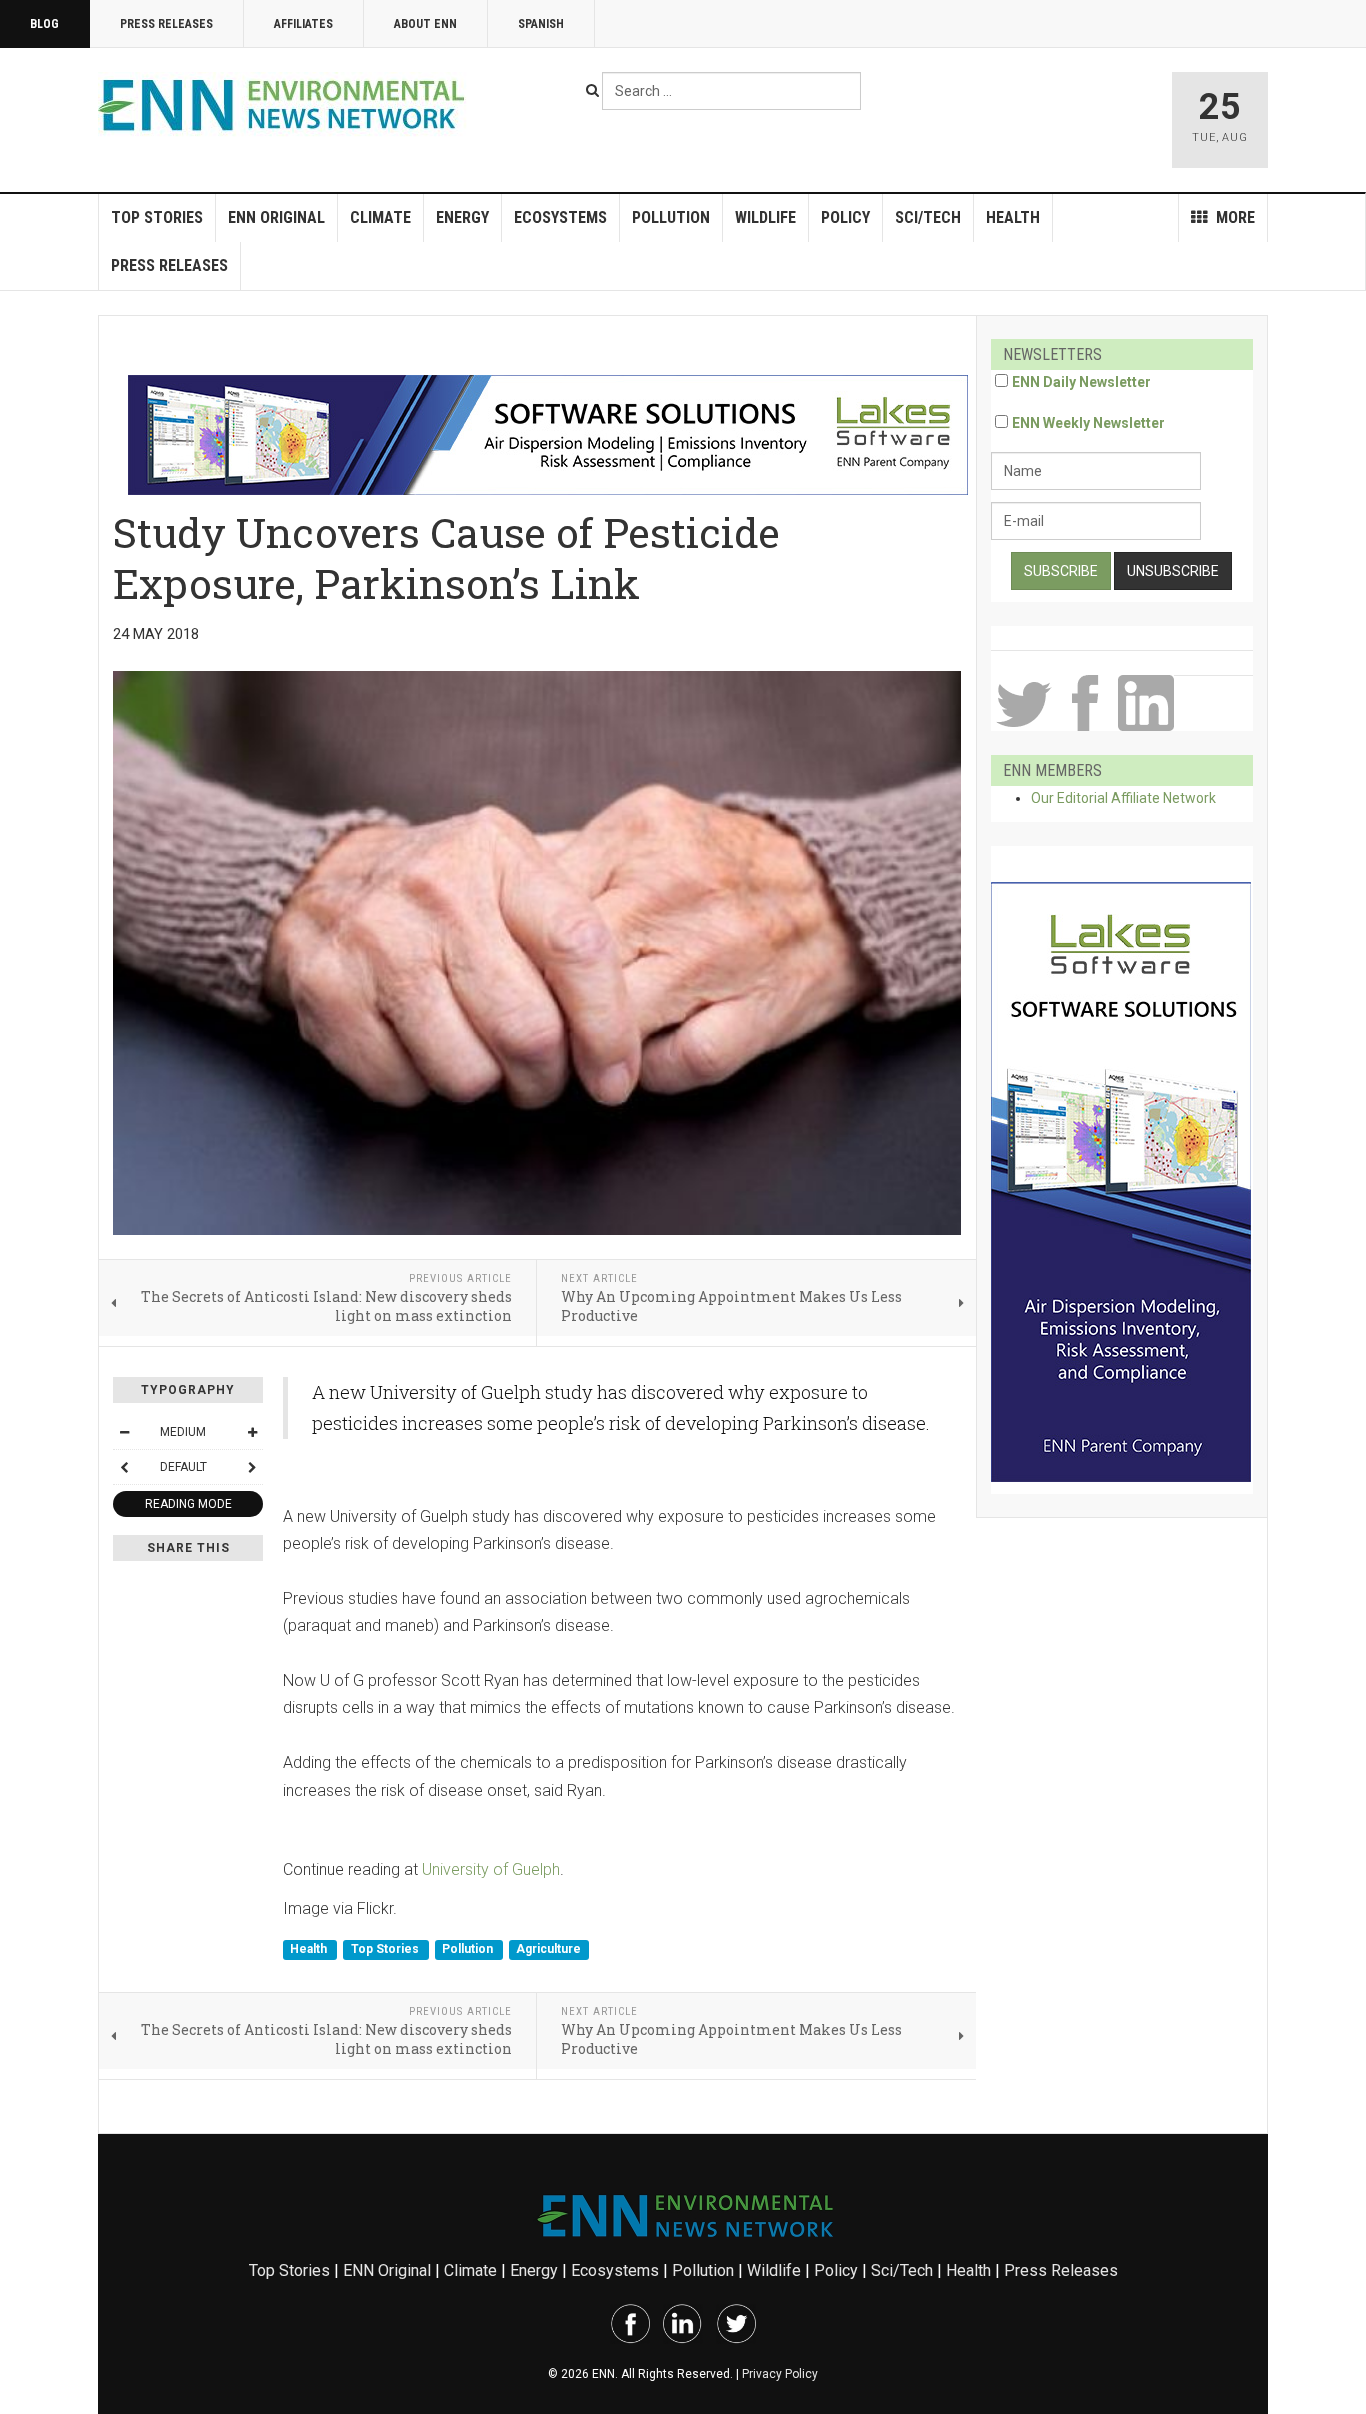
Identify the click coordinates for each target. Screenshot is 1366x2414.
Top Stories (157, 217)
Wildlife (765, 217)
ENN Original (276, 217)
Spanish (541, 24)
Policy (845, 217)
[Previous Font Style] (124, 1467)
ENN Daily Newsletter (1081, 382)
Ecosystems (560, 217)
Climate (380, 217)
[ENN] (286, 105)
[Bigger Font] (252, 1432)
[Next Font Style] (252, 1467)
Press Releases (166, 24)
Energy (462, 217)
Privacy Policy (780, 2374)
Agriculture (548, 1949)
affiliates (303, 24)
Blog (44, 24)
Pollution (671, 217)
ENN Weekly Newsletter (1088, 423)
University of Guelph (491, 1869)
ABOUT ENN (425, 24)
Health (1013, 217)
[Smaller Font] (124, 1432)
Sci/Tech (928, 217)
